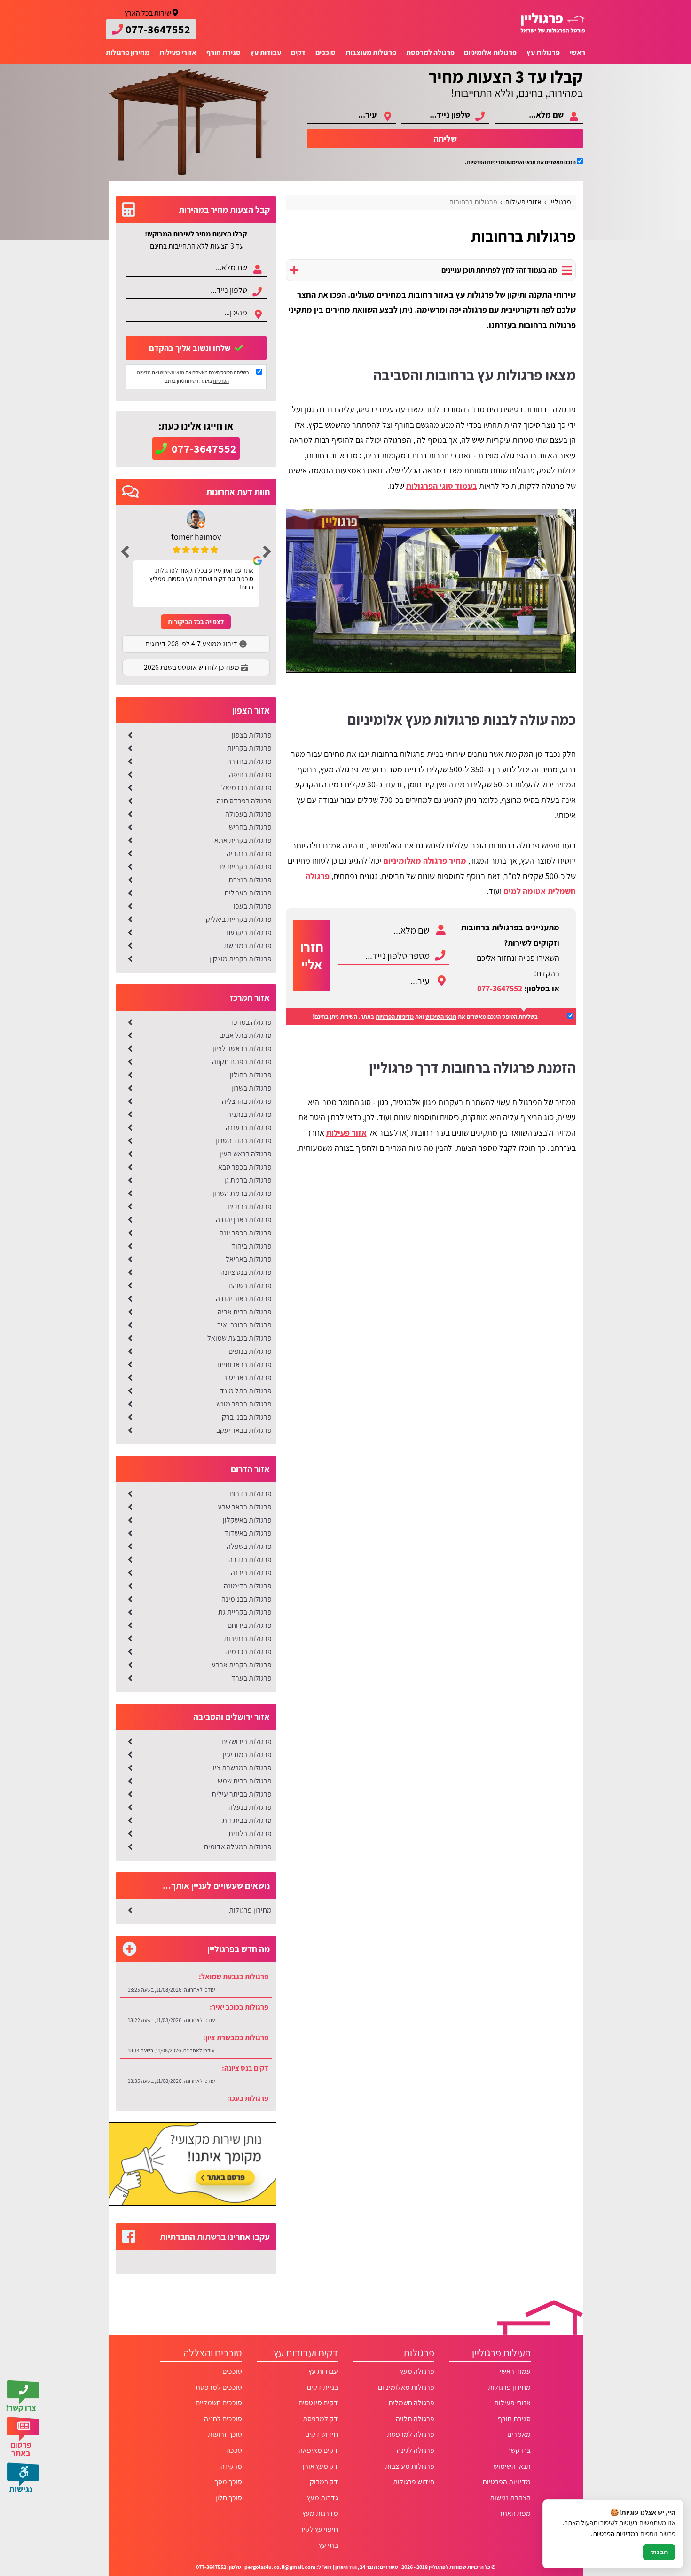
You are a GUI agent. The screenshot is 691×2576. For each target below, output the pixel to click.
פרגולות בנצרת (250, 880)
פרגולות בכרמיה (248, 1652)
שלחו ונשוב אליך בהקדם (191, 348)
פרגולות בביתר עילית (242, 1794)
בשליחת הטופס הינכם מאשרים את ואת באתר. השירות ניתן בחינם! (425, 1017)
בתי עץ (328, 2545)
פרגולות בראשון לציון (242, 1048)
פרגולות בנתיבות (248, 1638)
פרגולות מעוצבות (371, 52)
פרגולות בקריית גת (245, 1612)
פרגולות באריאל (249, 1259)
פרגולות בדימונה (248, 1586)
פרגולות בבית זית (247, 1820)
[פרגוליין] (553, 23)
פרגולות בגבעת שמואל (239, 1338)
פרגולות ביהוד (251, 1246)
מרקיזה (231, 2466)
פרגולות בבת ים (250, 1206)
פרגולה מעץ (417, 2371)
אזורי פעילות (178, 52)
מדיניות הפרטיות (395, 1017)
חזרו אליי (312, 956)
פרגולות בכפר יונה (246, 1233)
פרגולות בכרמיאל (247, 788)
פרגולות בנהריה (249, 853)
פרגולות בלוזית (250, 1834)
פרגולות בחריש (250, 827)
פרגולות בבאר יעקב (244, 1430)
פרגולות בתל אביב (246, 1035)
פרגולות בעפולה (248, 814)
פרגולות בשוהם (250, 1285)
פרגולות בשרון (251, 1088)
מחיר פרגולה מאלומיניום (425, 860)
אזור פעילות (346, 1133)
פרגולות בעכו (253, 906)
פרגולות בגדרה (250, 1559)
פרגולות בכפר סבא (245, 1167)
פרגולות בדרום (251, 1494)
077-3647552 (500, 988)
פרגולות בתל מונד (246, 1391)
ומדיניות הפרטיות (486, 162)
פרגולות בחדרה (249, 761)
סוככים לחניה (223, 2419)
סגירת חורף (224, 52)
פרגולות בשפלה (249, 1546)
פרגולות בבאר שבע (245, 1507)
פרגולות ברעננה (249, 1127)
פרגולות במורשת (248, 946)
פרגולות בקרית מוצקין (240, 959)
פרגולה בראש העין (246, 1154)
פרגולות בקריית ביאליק (239, 919)
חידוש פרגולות (414, 2482)
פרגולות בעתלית (248, 893)
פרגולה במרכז (251, 1022)
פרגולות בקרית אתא (243, 840)
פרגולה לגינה (416, 2450)
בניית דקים (322, 2387)
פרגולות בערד (251, 1678)
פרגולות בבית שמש (245, 1781)
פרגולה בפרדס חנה (244, 801)
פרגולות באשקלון (247, 1520)
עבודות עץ (266, 52)
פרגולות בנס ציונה (246, 1272)
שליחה (445, 139)
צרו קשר (519, 2450)
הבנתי (659, 2552)
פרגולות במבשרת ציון (241, 1768)
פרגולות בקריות (249, 748)
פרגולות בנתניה (249, 1114)
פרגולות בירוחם (250, 1625)
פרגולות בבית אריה (245, 1312)
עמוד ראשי (515, 2371)
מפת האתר (514, 2513)
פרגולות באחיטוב (247, 1378)
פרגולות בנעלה (250, 1807)
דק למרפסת (320, 2419)
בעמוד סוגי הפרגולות (442, 486)
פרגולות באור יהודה (244, 1299)
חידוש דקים (322, 2434)
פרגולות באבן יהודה (244, 1220)
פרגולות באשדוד (248, 1533)
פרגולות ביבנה (251, 1573)
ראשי (577, 52)
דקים (298, 52)
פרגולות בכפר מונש (244, 1404)
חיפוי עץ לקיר (319, 2529)
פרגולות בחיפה (250, 774)
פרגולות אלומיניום (490, 52)
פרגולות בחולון (251, 1075)
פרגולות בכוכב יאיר (244, 1325)
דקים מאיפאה (318, 2450)
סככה (234, 2450)
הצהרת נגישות (510, 2498)
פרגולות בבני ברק (247, 1417)
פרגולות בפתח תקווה (242, 1062)
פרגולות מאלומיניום (406, 2387)
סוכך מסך (228, 2482)
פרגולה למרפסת (430, 52)
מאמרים (519, 2434)
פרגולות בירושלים (247, 1741)
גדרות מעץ (322, 2498)
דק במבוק (324, 2482)
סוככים (326, 52)
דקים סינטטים (318, 2403)
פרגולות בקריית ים (246, 867)
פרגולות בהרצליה (247, 1101)
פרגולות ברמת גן (248, 1180)
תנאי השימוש (521, 162)
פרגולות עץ (543, 52)
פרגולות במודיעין (247, 1755)
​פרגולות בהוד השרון (243, 1141)
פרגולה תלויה (415, 2419)
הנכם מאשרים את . (521, 162)
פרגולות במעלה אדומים (238, 1847)
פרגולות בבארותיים (244, 1364)
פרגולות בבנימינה (247, 1599)
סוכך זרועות (225, 2434)
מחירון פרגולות (128, 52)
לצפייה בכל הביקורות (196, 622)
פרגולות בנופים (250, 1351)
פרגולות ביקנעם (249, 932)
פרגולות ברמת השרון (242, 1193)
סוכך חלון (228, 2498)
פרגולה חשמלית (411, 2403)
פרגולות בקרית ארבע (242, 1665)
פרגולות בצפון (252, 735)
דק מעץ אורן (320, 2466)
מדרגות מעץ (320, 2513)
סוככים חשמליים (219, 2403)
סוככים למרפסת (219, 2387)
